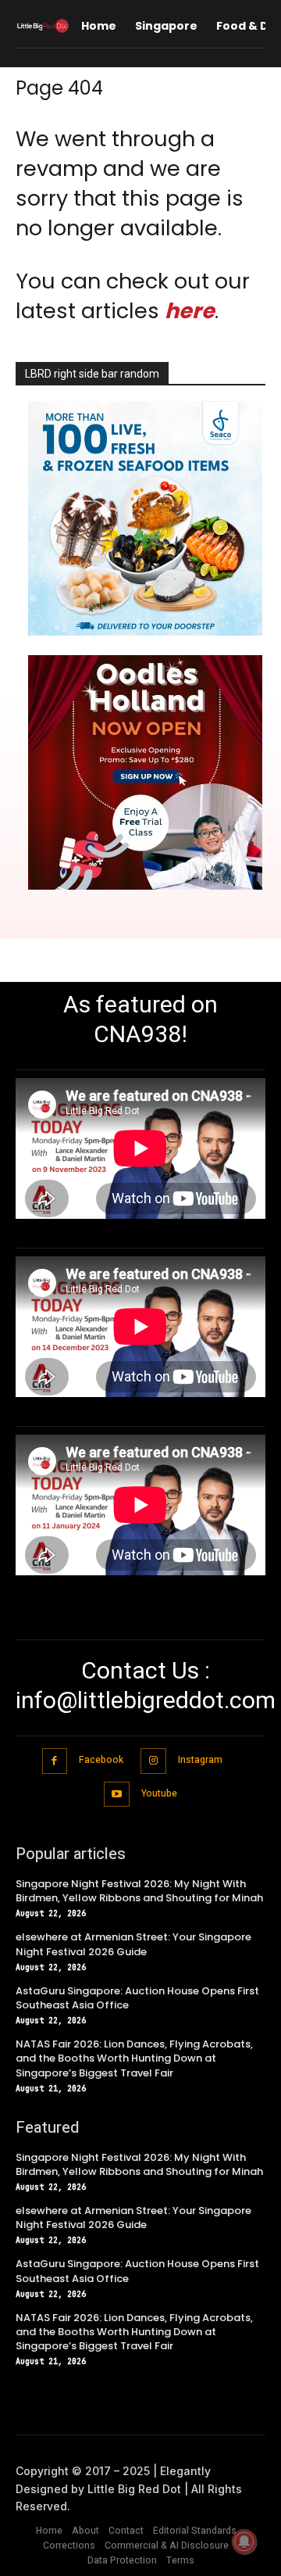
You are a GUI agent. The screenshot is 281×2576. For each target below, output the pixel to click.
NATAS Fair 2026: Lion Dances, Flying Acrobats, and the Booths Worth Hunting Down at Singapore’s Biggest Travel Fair (134, 2058)
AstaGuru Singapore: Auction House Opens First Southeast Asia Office (137, 1998)
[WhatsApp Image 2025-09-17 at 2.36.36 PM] (145, 631)
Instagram (200, 1760)
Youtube (159, 1793)
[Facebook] (55, 1761)
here (190, 311)
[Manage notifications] (244, 2542)
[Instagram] (153, 1761)
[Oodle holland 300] (145, 885)
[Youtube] (117, 1795)
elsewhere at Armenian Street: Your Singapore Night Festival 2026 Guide (133, 1944)
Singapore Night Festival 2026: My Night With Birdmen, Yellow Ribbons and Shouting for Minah (139, 1891)
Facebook (101, 1760)
